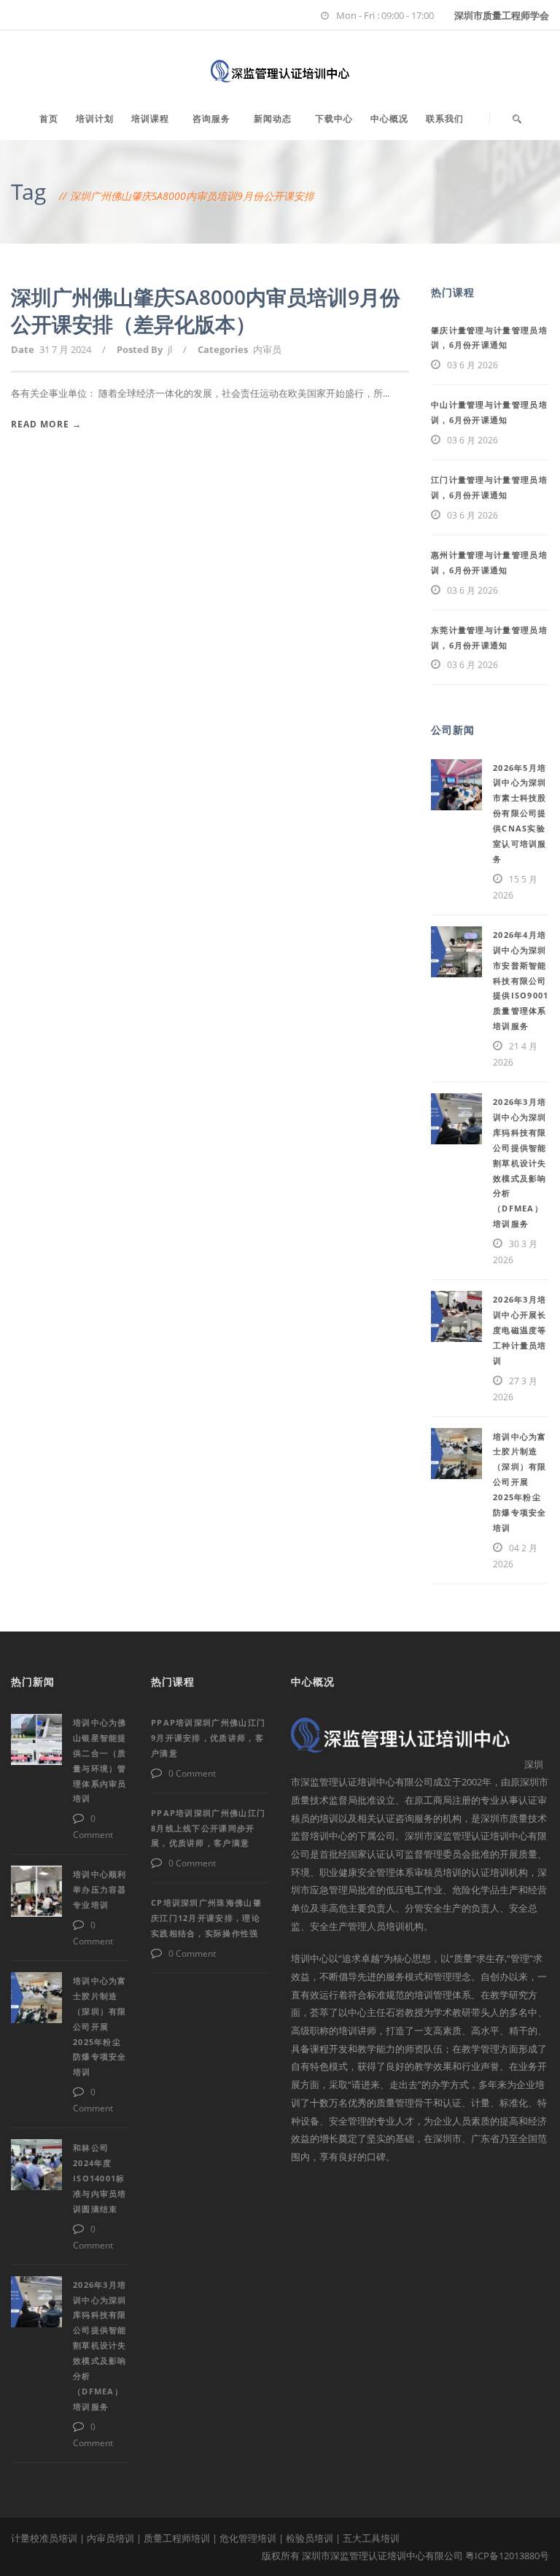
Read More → (46, 424)
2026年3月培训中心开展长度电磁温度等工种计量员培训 (520, 1330)
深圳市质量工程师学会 (502, 15)
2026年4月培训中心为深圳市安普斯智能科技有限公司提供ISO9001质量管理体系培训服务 (521, 980)
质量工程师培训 (177, 2538)
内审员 (267, 349)
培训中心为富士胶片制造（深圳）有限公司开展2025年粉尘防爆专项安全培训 (520, 1482)
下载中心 (334, 119)
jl (170, 349)
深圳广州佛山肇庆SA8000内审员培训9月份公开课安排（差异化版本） (206, 310)
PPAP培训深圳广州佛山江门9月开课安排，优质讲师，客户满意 (208, 1738)
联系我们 (445, 119)
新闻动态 (273, 119)
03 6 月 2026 (472, 365)
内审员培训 (110, 2538)
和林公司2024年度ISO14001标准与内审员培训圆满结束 (100, 2178)
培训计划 (95, 119)
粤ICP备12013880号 (507, 2556)
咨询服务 (211, 119)
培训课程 (150, 119)
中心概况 (389, 119)
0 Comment (192, 1773)
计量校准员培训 (44, 2538)
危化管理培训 (248, 2538)
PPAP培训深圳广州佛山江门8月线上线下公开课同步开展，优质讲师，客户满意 (208, 1828)
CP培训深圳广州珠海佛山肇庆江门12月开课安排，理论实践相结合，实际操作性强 (206, 1918)
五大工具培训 (371, 2538)
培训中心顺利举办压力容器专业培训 (100, 1889)
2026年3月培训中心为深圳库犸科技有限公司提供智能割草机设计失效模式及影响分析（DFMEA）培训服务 (520, 1163)
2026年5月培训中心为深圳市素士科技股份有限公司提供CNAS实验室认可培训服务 (520, 813)
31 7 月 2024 (65, 349)
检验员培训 (310, 2538)
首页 (49, 119)
